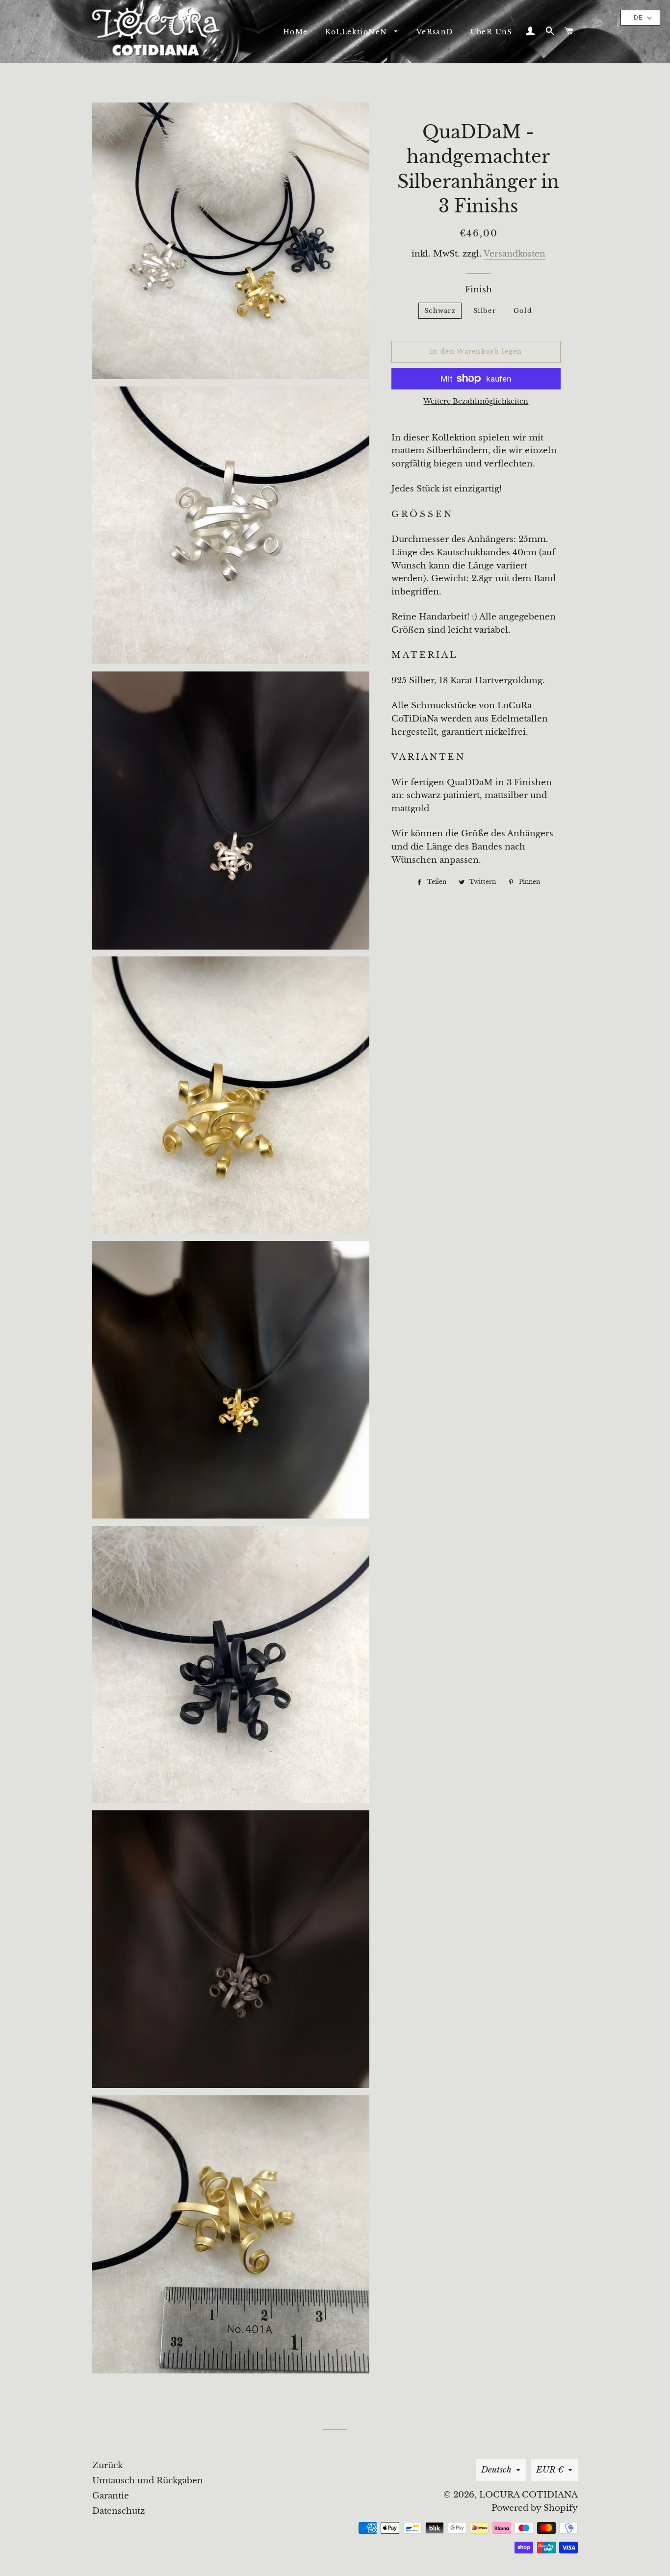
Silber (485, 311)
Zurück (107, 2465)
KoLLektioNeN (358, 32)
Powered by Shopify (535, 2508)
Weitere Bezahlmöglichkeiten (476, 401)
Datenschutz (118, 2511)
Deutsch (496, 2470)
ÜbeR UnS (491, 32)
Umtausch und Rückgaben (148, 2481)
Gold (523, 311)
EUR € (550, 2470)
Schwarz (440, 311)
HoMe (296, 32)
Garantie (111, 2496)
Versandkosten (515, 254)
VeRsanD (435, 32)
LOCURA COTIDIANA (528, 2495)
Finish (478, 290)
